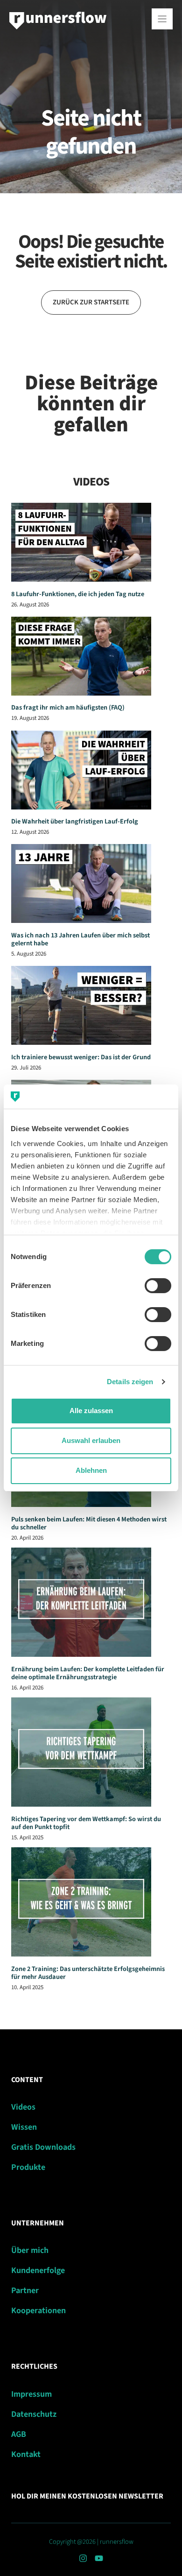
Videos (23, 2107)
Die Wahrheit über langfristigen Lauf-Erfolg (75, 821)
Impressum (31, 2394)
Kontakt (26, 2454)
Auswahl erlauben (91, 1440)
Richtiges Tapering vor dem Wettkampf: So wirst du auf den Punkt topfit (86, 1823)
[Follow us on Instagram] (83, 2558)
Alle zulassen (91, 1411)
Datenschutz (34, 2414)
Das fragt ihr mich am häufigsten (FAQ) (68, 707)
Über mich (30, 2250)
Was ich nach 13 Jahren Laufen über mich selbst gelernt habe (80, 939)
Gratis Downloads (43, 2147)
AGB (19, 2434)
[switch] (158, 1286)
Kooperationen (38, 2311)
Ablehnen (91, 1470)
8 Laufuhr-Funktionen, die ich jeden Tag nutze (78, 594)
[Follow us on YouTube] (99, 2558)
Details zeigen (130, 1382)
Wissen (24, 2127)
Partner (25, 2291)
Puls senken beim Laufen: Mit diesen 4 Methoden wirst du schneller (89, 1523)
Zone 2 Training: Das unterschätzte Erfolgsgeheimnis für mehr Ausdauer (88, 1973)
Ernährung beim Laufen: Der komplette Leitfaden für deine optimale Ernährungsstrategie (88, 1673)
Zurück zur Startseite (91, 302)
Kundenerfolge (38, 2270)
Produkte (28, 2167)
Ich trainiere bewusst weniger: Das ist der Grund (81, 1057)
